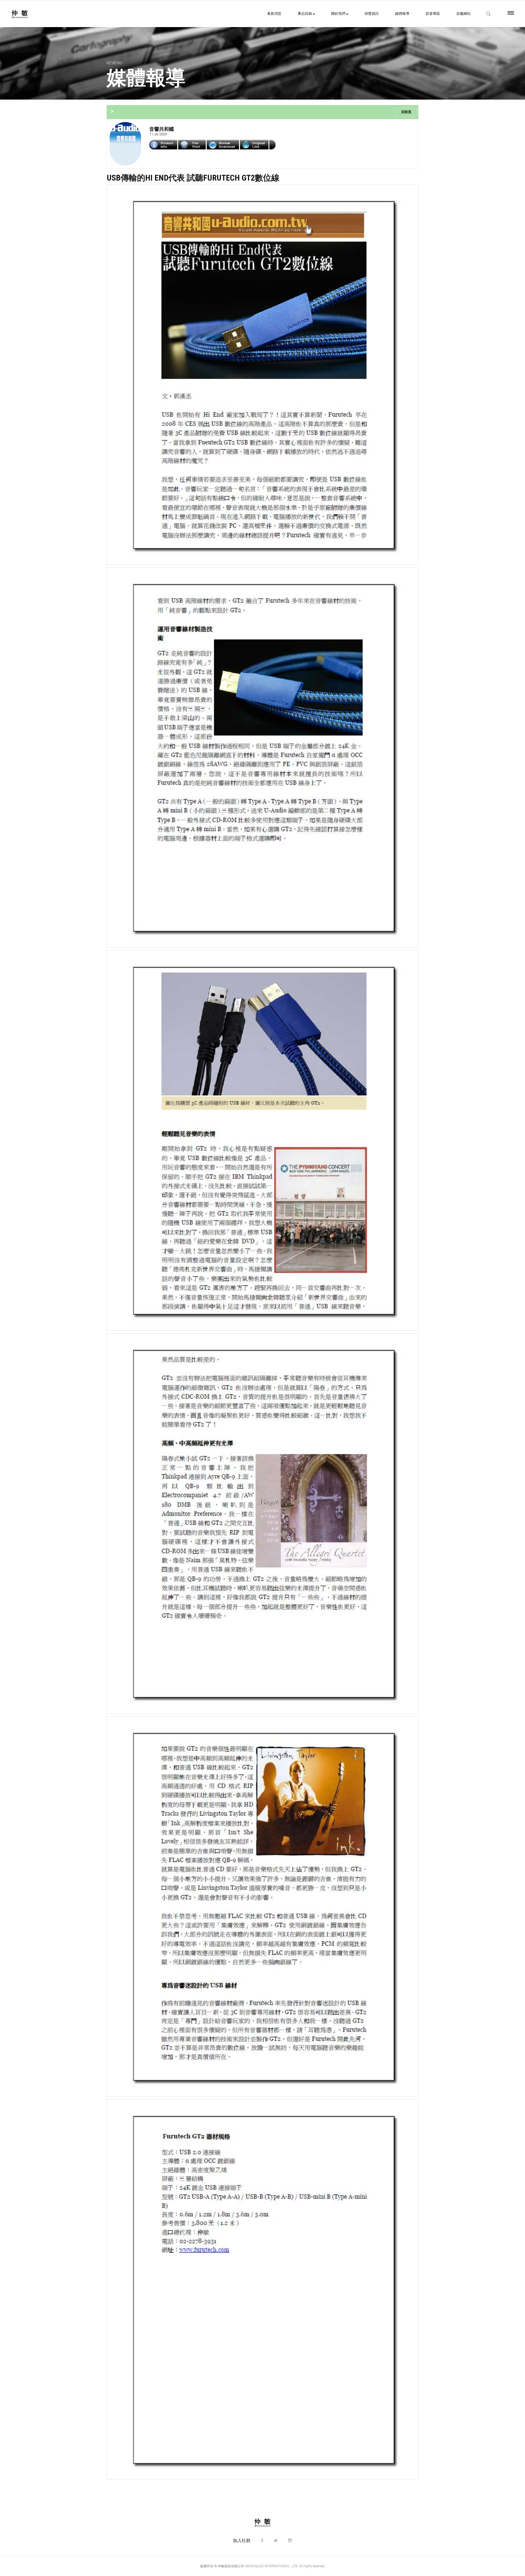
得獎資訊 (372, 14)
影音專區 (433, 14)
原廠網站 (463, 14)
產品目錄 (305, 14)
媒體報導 (402, 14)
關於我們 (339, 14)
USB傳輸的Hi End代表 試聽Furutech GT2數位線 (193, 178)
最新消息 (274, 14)
